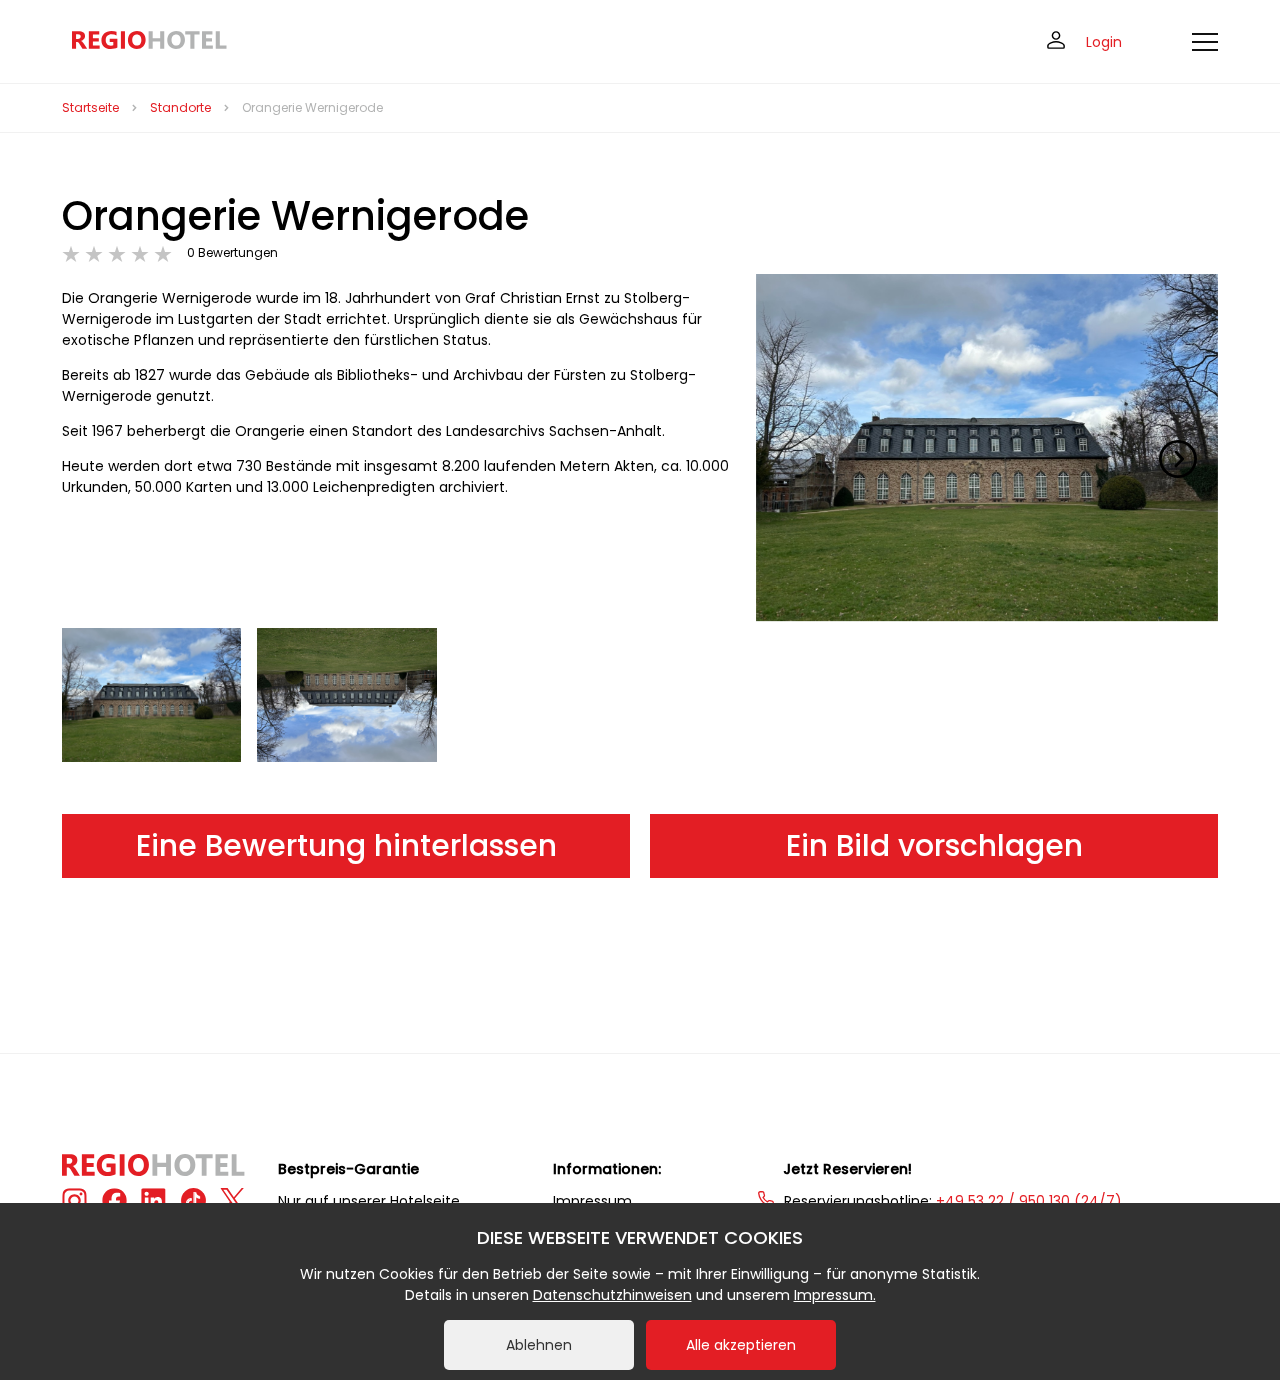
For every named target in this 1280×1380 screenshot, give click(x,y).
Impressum (592, 1201)
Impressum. (835, 1295)
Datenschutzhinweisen (612, 1295)
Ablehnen (539, 1345)
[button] (1178, 459)
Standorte (180, 107)
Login (1104, 42)
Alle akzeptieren (741, 1345)
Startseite (90, 107)
